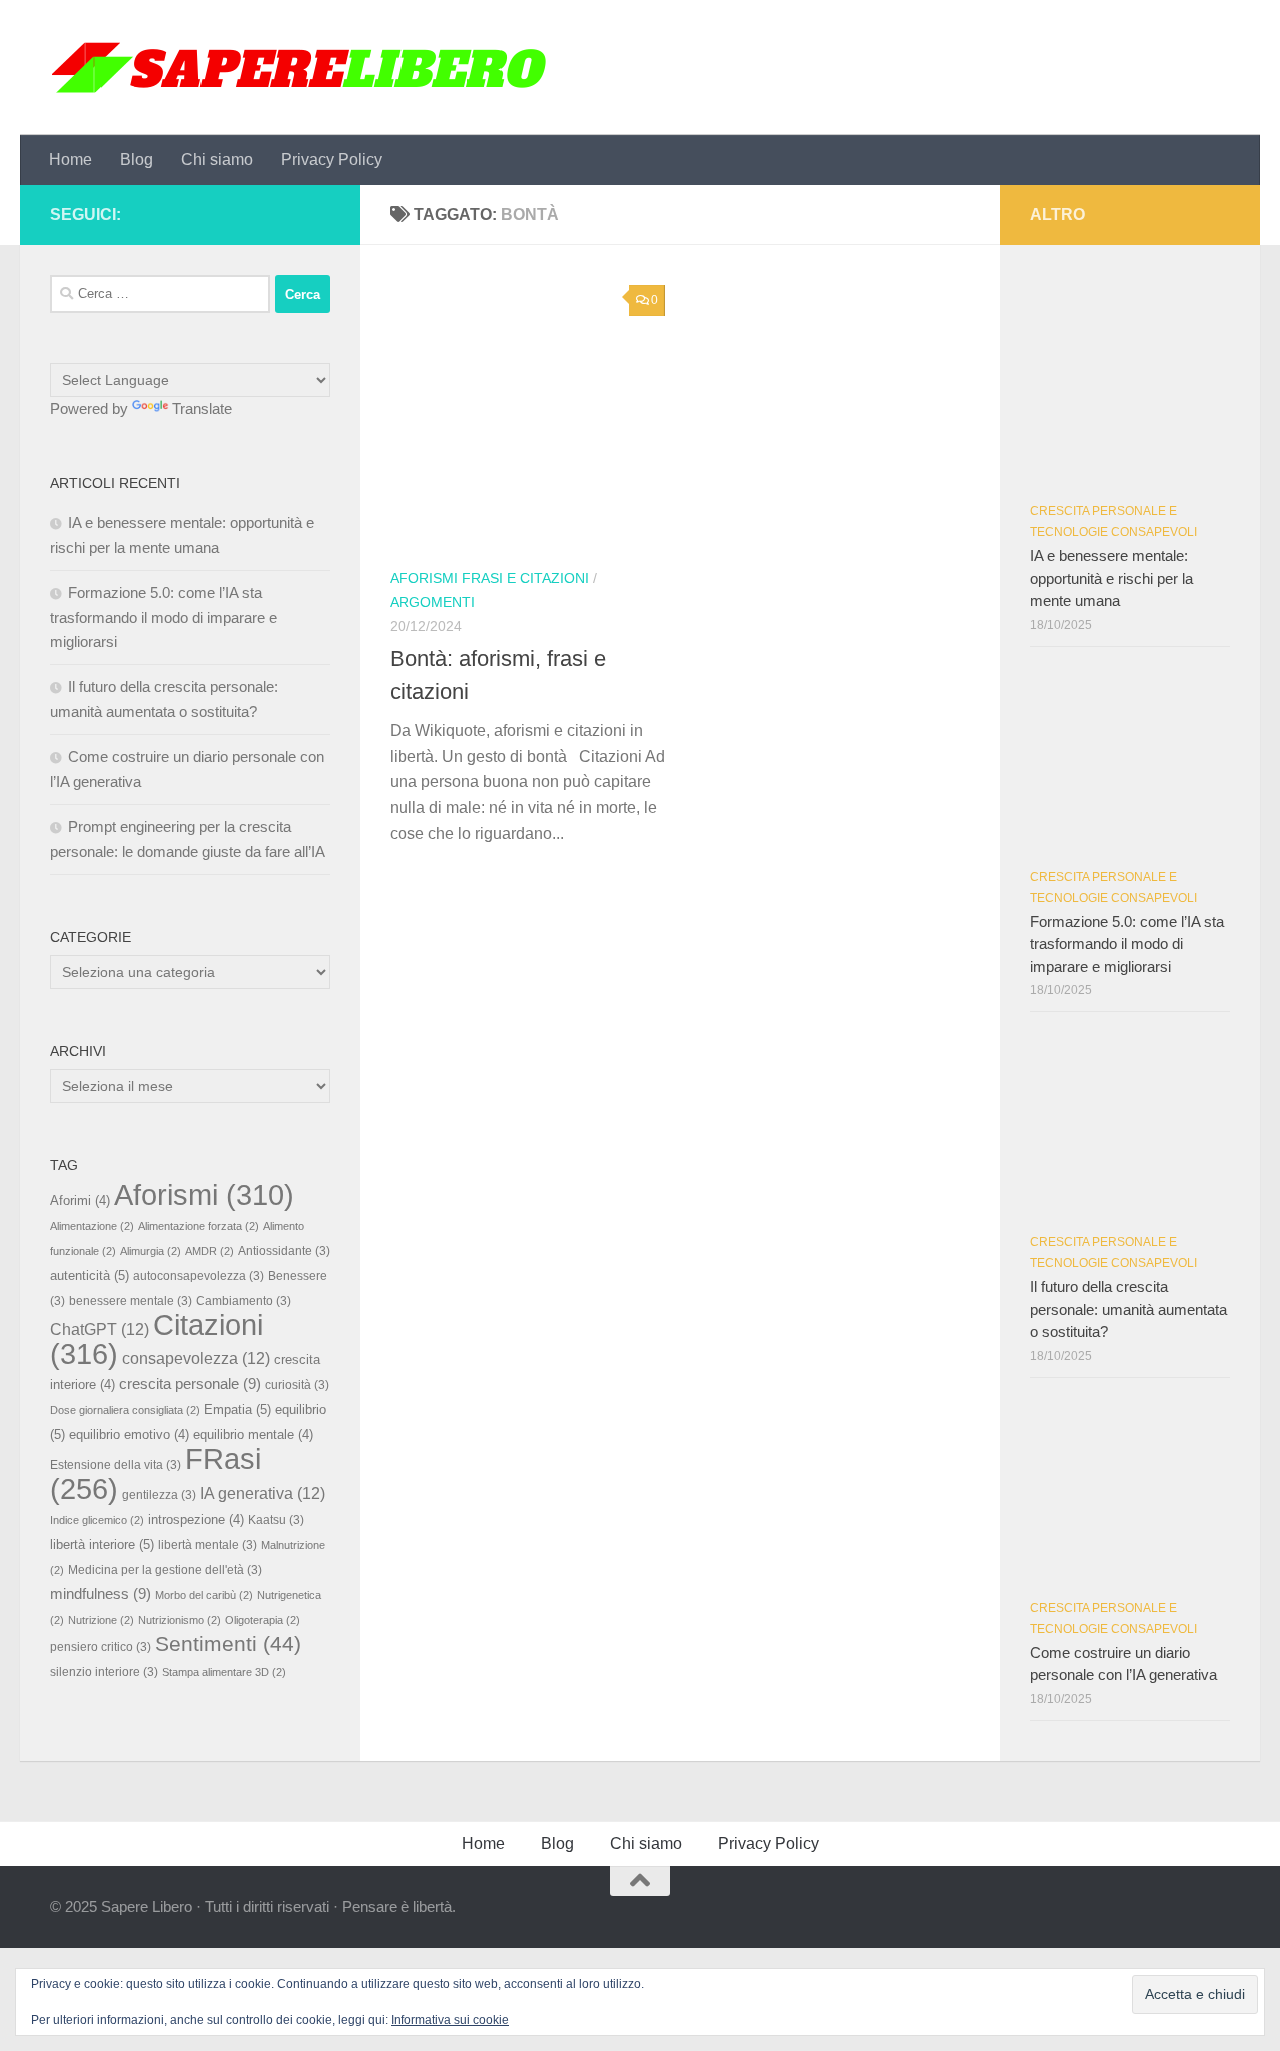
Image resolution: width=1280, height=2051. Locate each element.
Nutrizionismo (179, 1620)
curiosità (297, 1384)
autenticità (89, 1275)
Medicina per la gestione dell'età (165, 1569)
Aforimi (80, 1201)
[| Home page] (299, 67)
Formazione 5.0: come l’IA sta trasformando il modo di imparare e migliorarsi (163, 617)
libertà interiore (102, 1544)
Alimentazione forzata (198, 1226)
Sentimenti (228, 1644)
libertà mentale (207, 1544)
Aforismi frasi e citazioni (489, 578)
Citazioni (156, 1339)
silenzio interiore (104, 1671)
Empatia (237, 1409)
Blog (136, 159)
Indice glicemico (97, 1520)
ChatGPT (99, 1329)
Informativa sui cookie (450, 2020)
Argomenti (432, 602)
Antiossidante (284, 1250)
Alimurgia (150, 1251)
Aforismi (204, 1195)
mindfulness (100, 1593)
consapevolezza (196, 1358)
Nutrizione (101, 1620)
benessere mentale (130, 1300)
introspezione (196, 1520)
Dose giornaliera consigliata (125, 1410)
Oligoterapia (262, 1620)
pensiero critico (100, 1646)
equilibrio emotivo (129, 1435)
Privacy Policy (331, 159)
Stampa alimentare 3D (224, 1672)
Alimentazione (92, 1226)
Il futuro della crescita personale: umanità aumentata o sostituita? (1128, 1309)
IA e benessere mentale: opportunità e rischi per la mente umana (1111, 578)
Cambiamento (243, 1300)
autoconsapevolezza (198, 1275)
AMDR (209, 1251)
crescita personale (190, 1383)
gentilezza (159, 1494)
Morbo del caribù (204, 1595)
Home (70, 159)
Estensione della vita (115, 1464)
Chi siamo (217, 159)
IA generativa (262, 1493)
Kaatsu (276, 1519)
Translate (202, 408)
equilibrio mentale (253, 1435)
